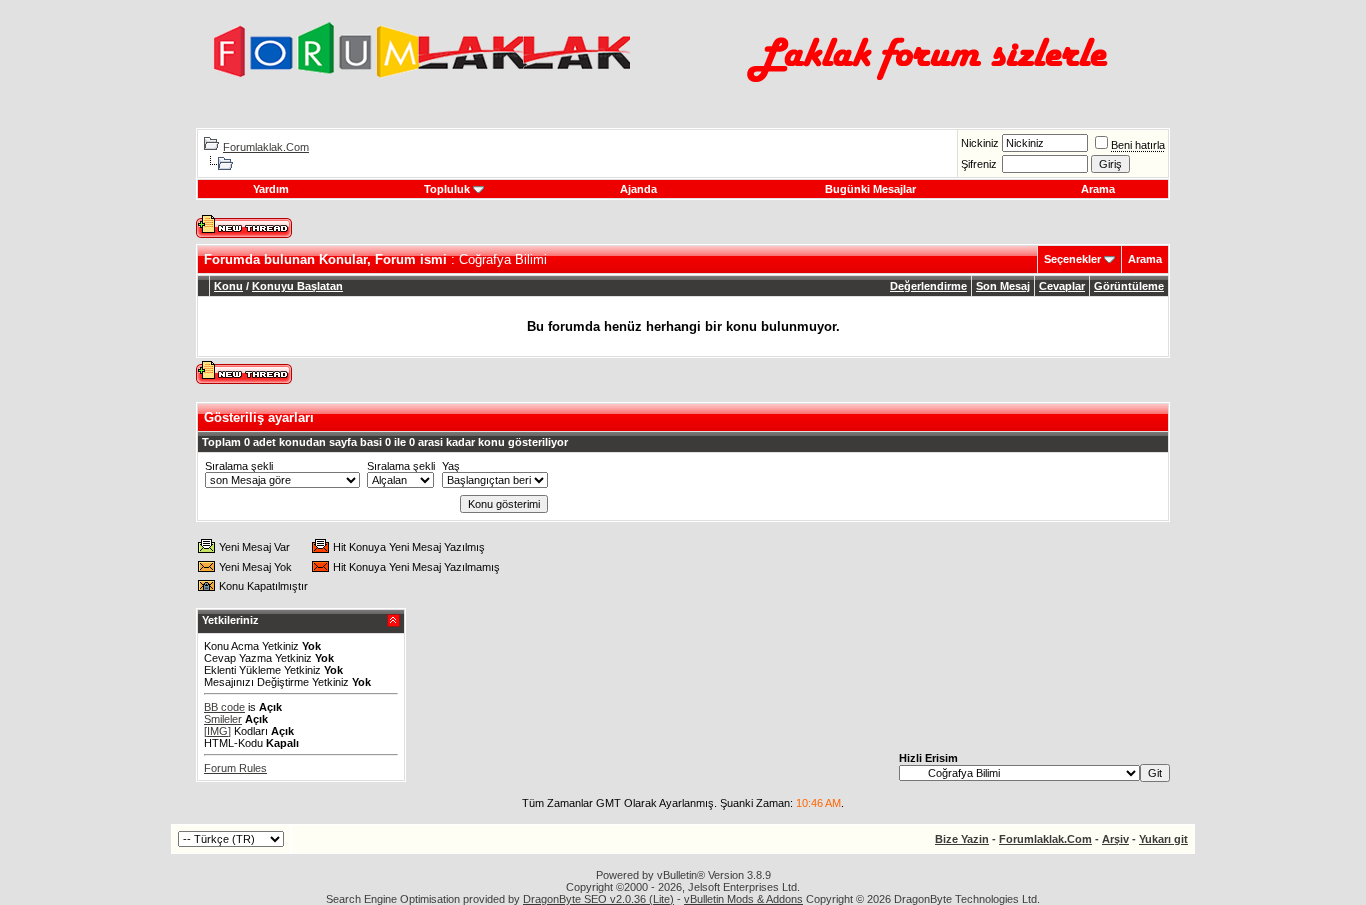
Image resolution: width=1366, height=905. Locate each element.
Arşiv (1115, 839)
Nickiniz (980, 143)
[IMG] (217, 731)
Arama (1098, 189)
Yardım (271, 189)
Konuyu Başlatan (297, 286)
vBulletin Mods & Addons (743, 899)
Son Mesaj (1003, 286)
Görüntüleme (1129, 286)
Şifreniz (979, 164)
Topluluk (447, 189)
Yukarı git (1163, 839)
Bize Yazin (962, 839)
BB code (224, 707)
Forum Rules (235, 768)
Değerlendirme (928, 286)
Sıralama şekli (239, 466)
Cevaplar (1062, 286)
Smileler (223, 719)
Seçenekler (1072, 259)
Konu (228, 286)
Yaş (451, 466)
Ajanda (638, 189)
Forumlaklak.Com (266, 147)
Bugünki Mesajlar (870, 189)
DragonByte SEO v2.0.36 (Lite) (598, 899)
